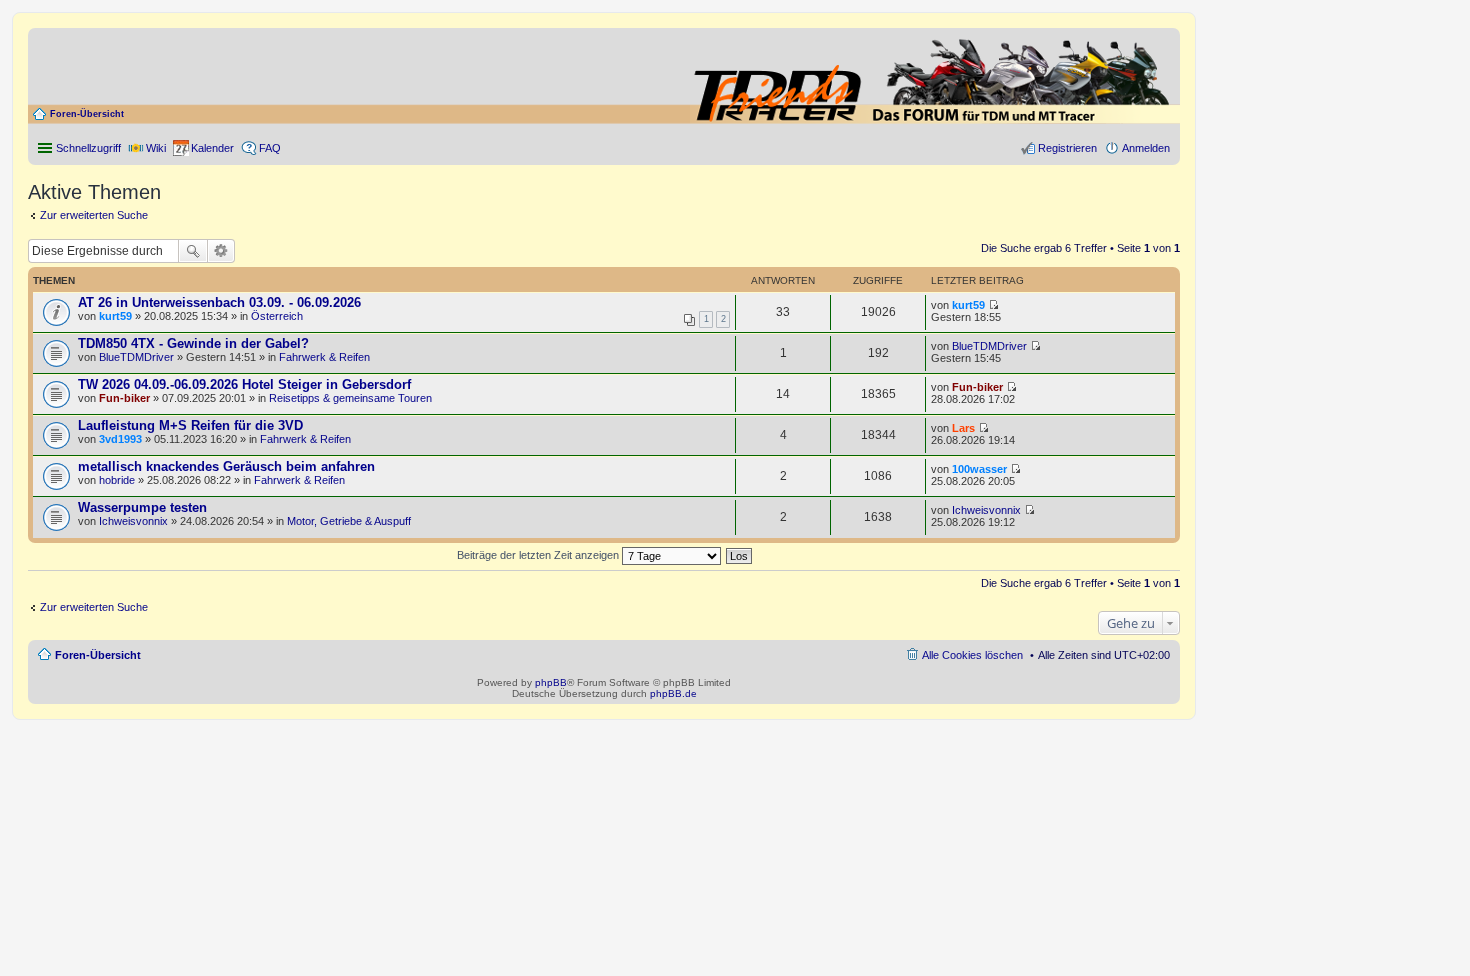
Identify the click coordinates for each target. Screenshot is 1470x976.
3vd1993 (120, 439)
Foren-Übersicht (87, 114)
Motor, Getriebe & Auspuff (349, 521)
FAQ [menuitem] (270, 148)
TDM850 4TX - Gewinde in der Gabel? (193, 343)
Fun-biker (124, 398)
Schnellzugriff (88, 148)
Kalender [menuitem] (212, 148)
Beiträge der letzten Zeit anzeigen (539, 555)
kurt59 (115, 316)
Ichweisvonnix (133, 521)
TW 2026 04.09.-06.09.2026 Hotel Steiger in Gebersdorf (244, 384)
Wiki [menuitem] (156, 148)
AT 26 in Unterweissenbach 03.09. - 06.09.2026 (219, 302)
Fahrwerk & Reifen (324, 357)
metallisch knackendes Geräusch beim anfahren (226, 466)
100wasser (979, 469)
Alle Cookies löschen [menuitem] (972, 655)
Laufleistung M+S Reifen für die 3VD (190, 425)
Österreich (277, 316)
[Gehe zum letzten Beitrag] (993, 305)
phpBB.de (673, 693)
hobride (117, 480)
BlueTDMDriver (136, 357)
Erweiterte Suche (221, 251)
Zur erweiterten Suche (94, 215)
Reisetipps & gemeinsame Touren (350, 398)
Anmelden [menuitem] (1146, 148)
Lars (963, 428)
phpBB (551, 682)
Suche (193, 251)
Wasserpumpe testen (142, 507)
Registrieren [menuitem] (1067, 148)
